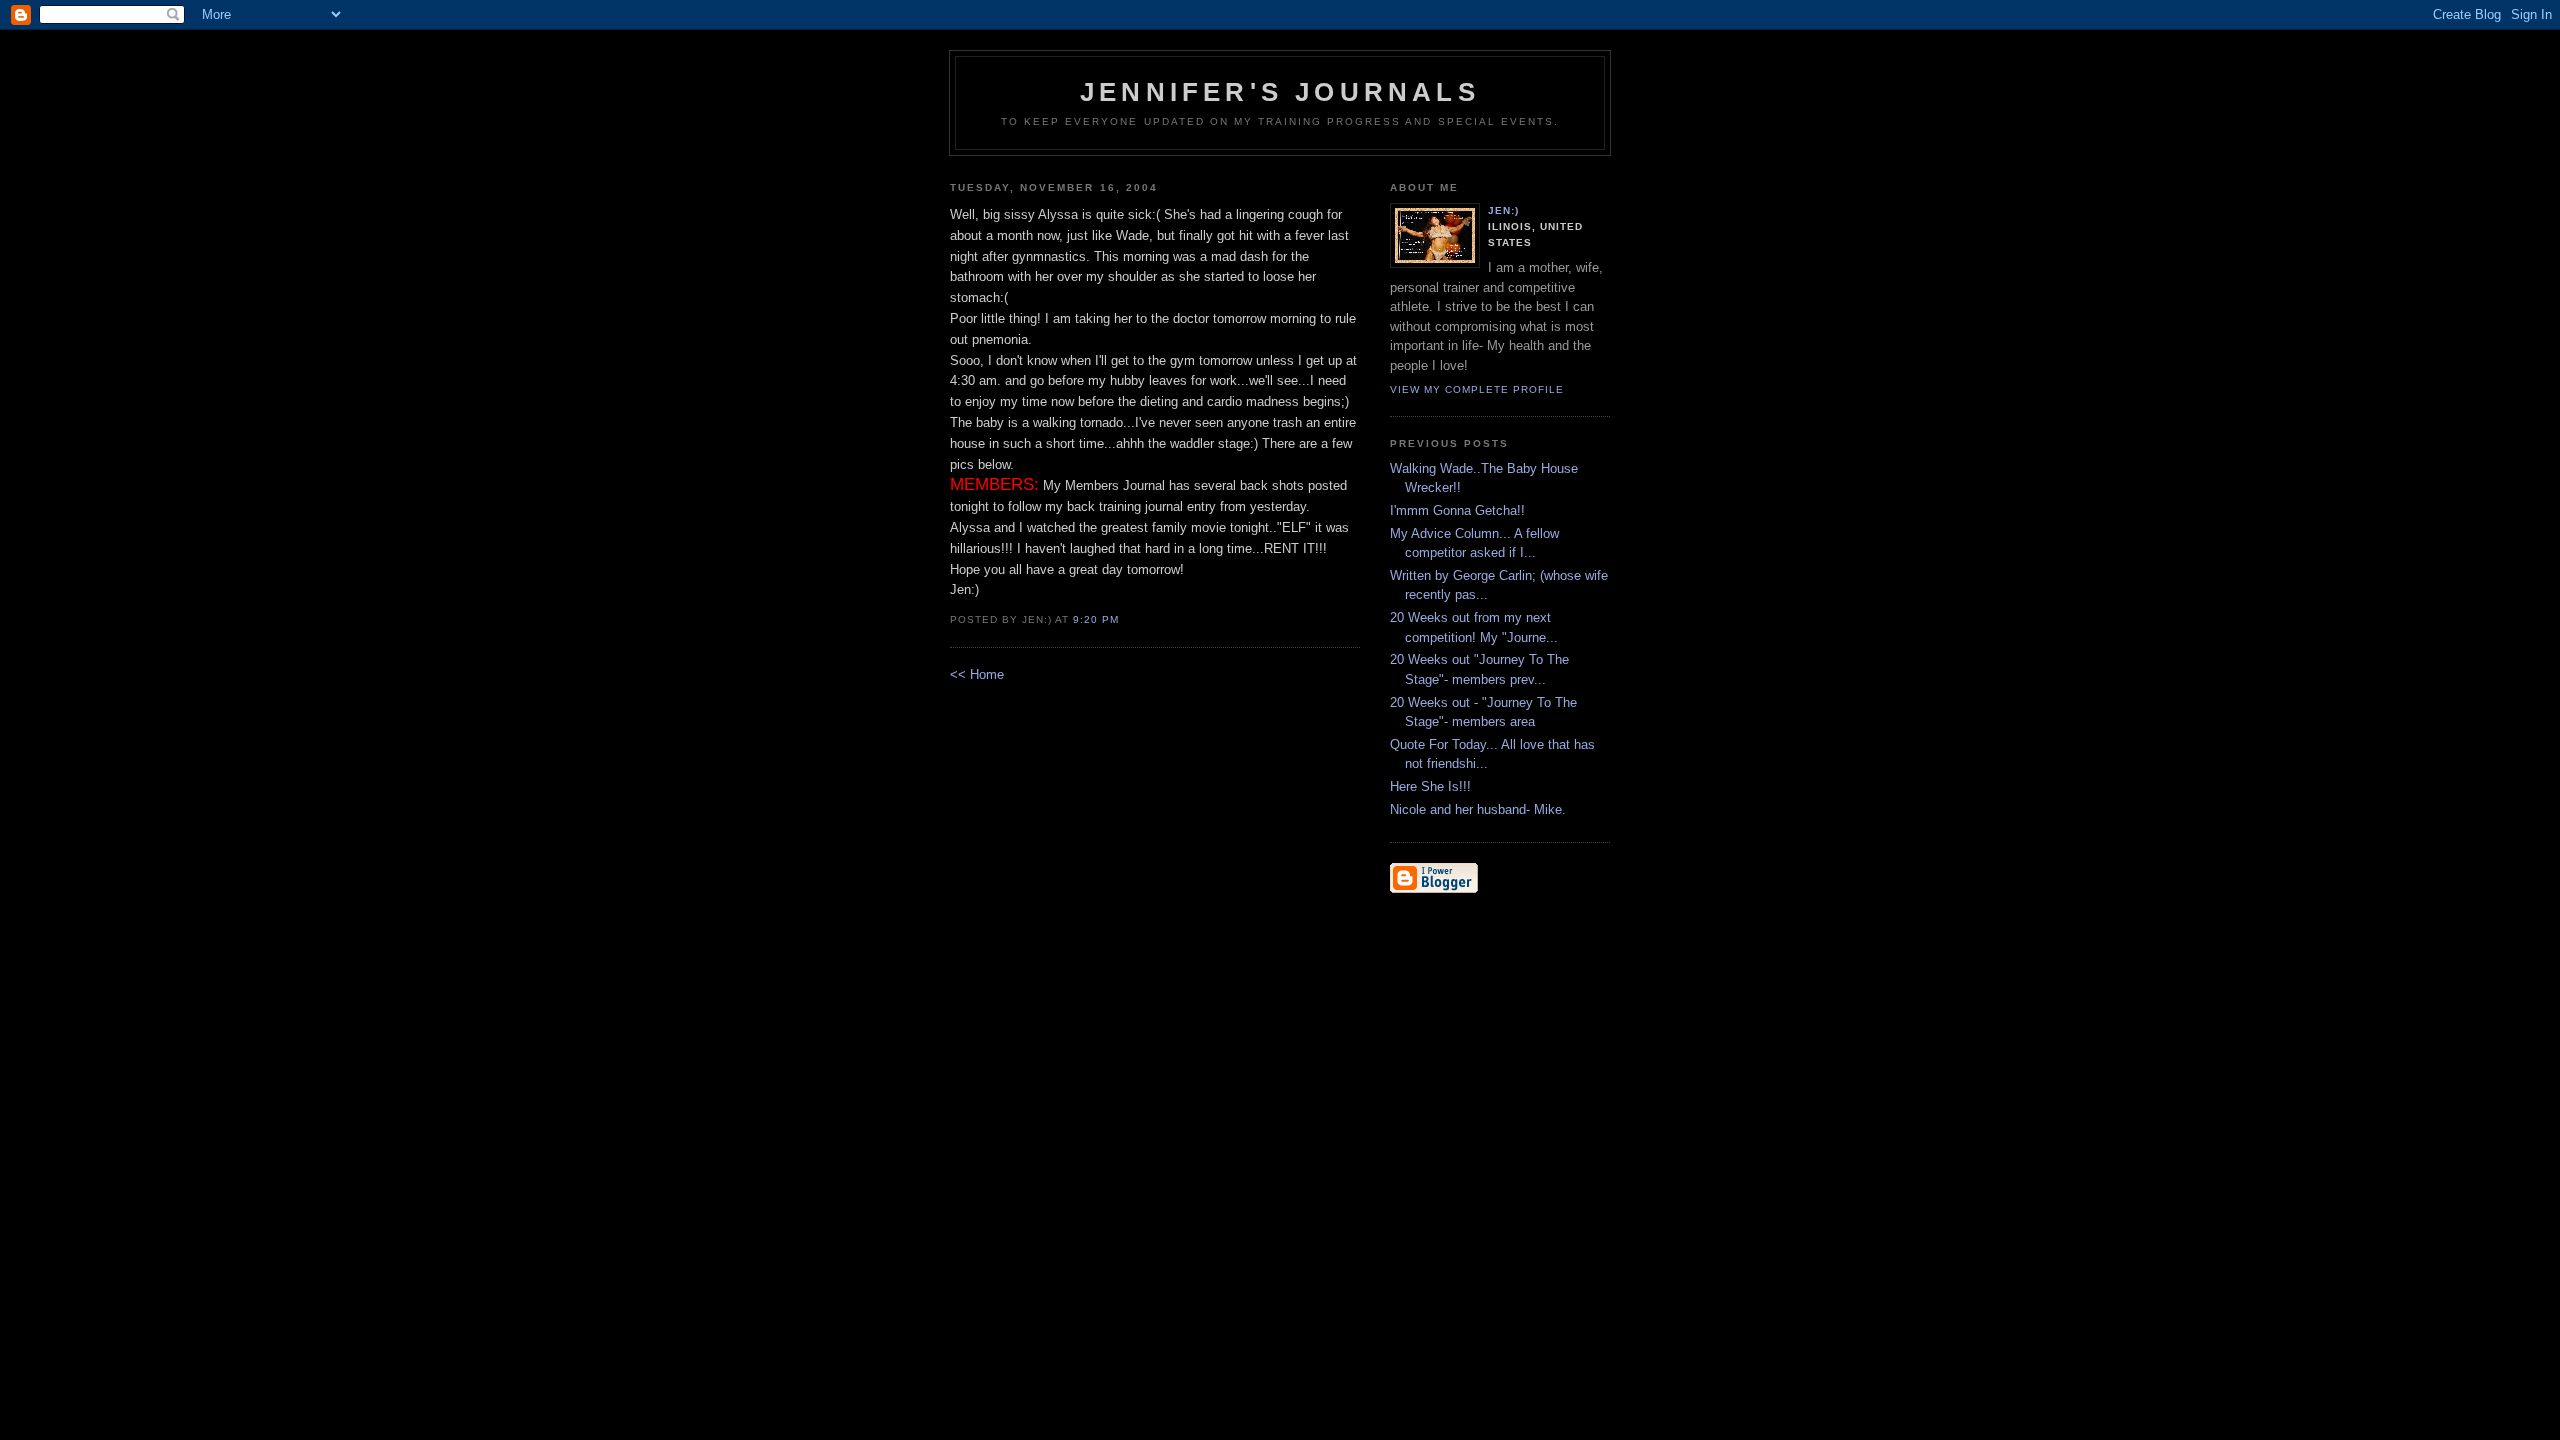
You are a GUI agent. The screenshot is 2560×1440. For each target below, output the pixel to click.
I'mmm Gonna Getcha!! (1457, 510)
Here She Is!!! (1430, 786)
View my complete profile (1477, 389)
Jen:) (1503, 210)
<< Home (977, 674)
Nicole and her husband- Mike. (1478, 809)
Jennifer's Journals (1280, 92)
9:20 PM (1096, 619)
